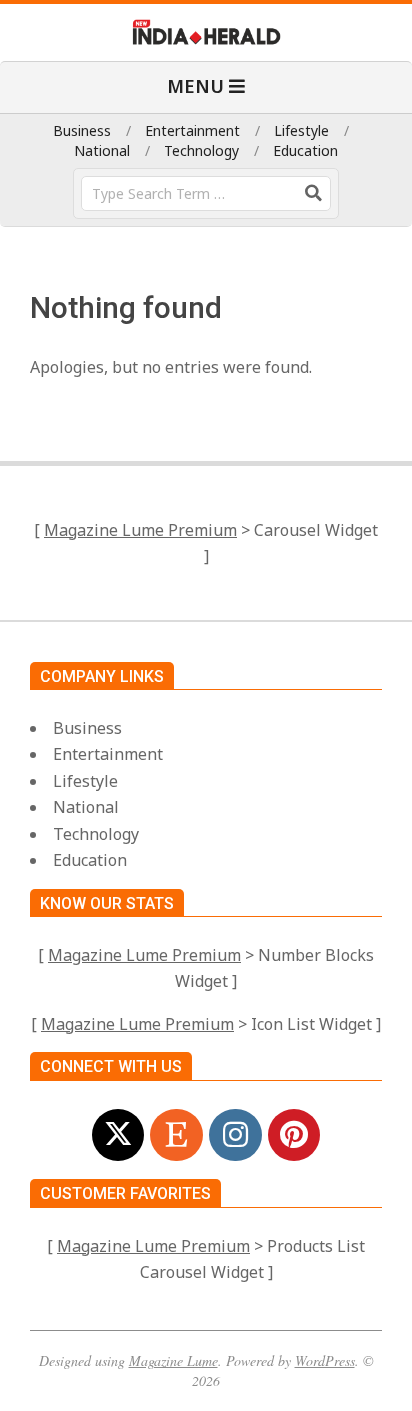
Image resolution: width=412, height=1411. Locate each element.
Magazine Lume (173, 1360)
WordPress (325, 1360)
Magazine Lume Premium (140, 530)
